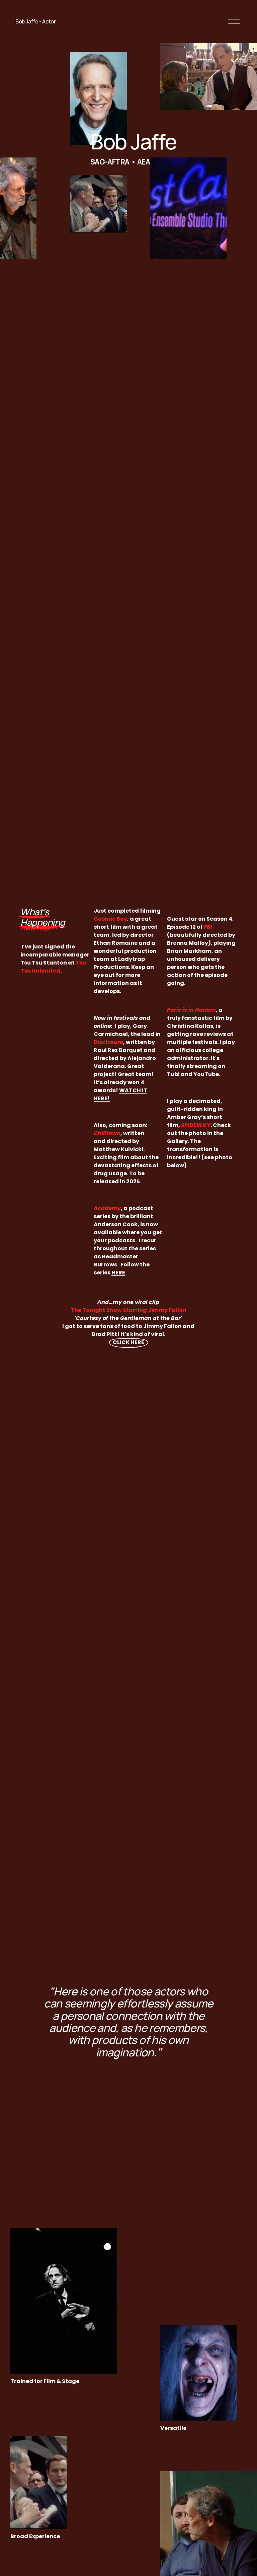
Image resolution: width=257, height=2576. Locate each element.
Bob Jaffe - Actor (36, 21)
